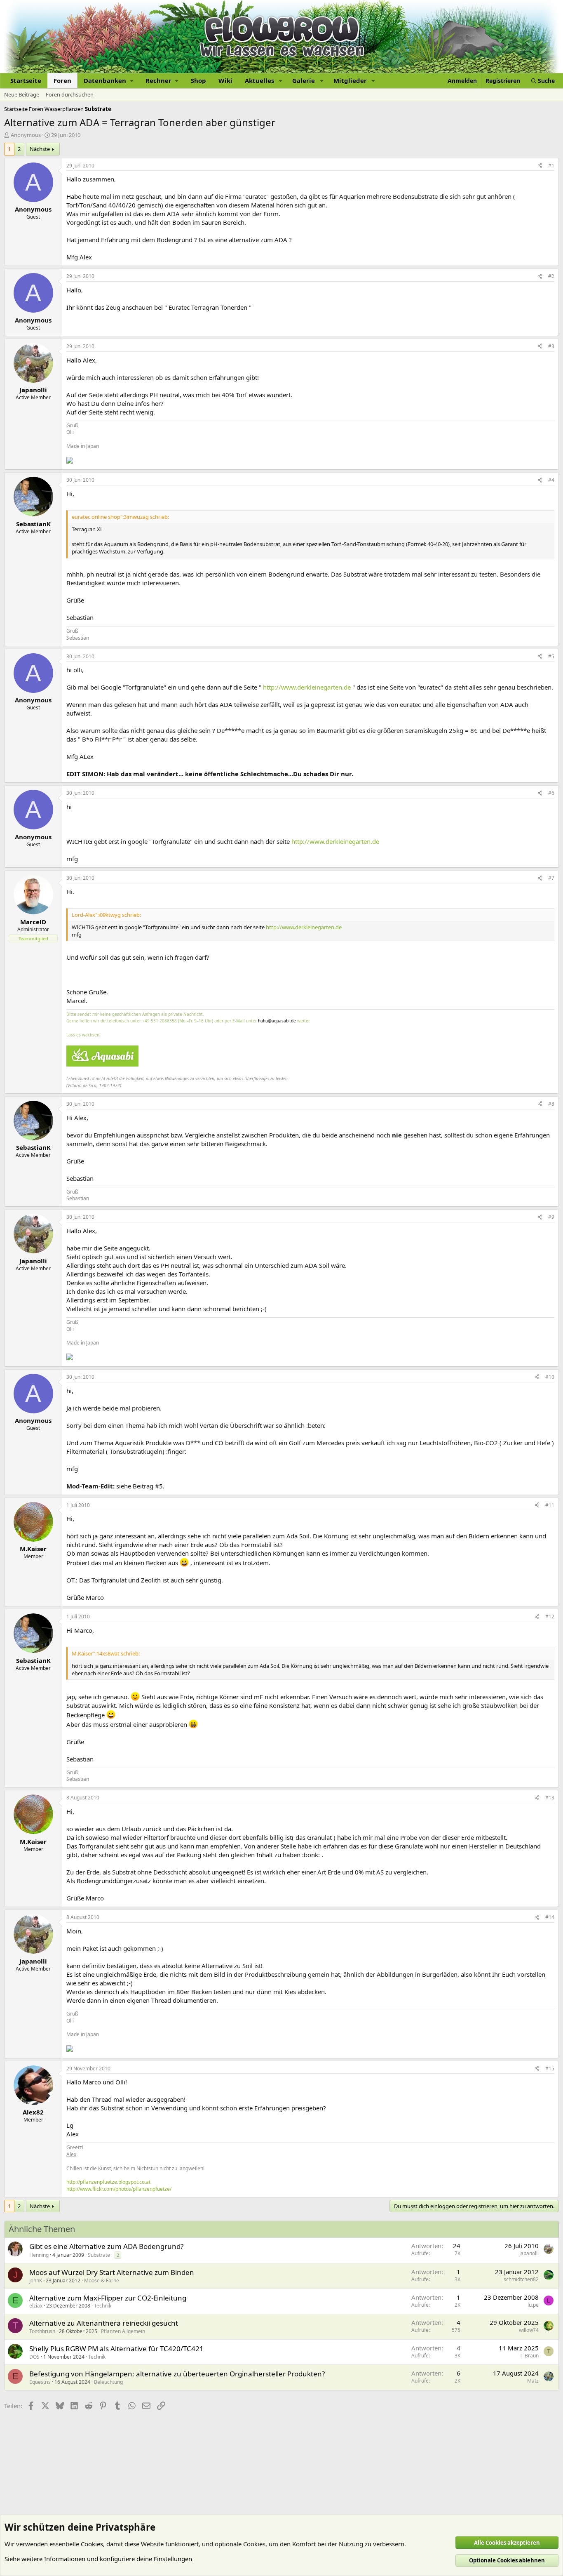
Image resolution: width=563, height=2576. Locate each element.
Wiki (225, 80)
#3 (551, 346)
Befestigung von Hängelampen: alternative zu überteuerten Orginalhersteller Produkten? (177, 2374)
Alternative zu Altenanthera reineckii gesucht (104, 2323)
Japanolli (529, 2253)
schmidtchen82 (521, 2279)
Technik (103, 2306)
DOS (34, 2357)
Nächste (40, 149)
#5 (551, 656)
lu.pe (533, 2305)
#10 (550, 1377)
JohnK (36, 2280)
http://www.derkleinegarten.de (307, 687)
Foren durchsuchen (70, 94)
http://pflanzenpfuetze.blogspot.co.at (108, 2182)
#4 (551, 480)
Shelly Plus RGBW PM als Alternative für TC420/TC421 (116, 2349)
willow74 (529, 2330)
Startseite (26, 80)
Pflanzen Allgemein (123, 2331)
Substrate (99, 2255)
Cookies (92, 2544)
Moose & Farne (102, 2280)
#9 (551, 1217)
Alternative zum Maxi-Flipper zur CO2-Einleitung (108, 2298)
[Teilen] (540, 166)
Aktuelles (259, 80)
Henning (39, 2255)
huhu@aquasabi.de (277, 1021)
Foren (62, 80)
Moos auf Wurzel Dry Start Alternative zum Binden (112, 2272)
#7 (551, 878)
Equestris (40, 2382)
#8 (551, 1104)
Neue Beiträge (22, 94)
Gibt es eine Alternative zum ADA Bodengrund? (106, 2246)
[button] (108, 81)
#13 (550, 1798)
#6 (551, 793)
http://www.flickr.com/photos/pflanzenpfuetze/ (119, 2189)
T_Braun (529, 2356)
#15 (550, 2069)
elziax (36, 2306)
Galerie (304, 80)
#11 (550, 1505)
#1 (551, 166)
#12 (550, 1616)
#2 (551, 276)
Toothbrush (42, 2331)
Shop (198, 80)
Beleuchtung (108, 2382)
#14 (550, 1917)
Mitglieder (350, 80)
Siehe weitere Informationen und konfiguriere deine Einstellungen (98, 2559)
